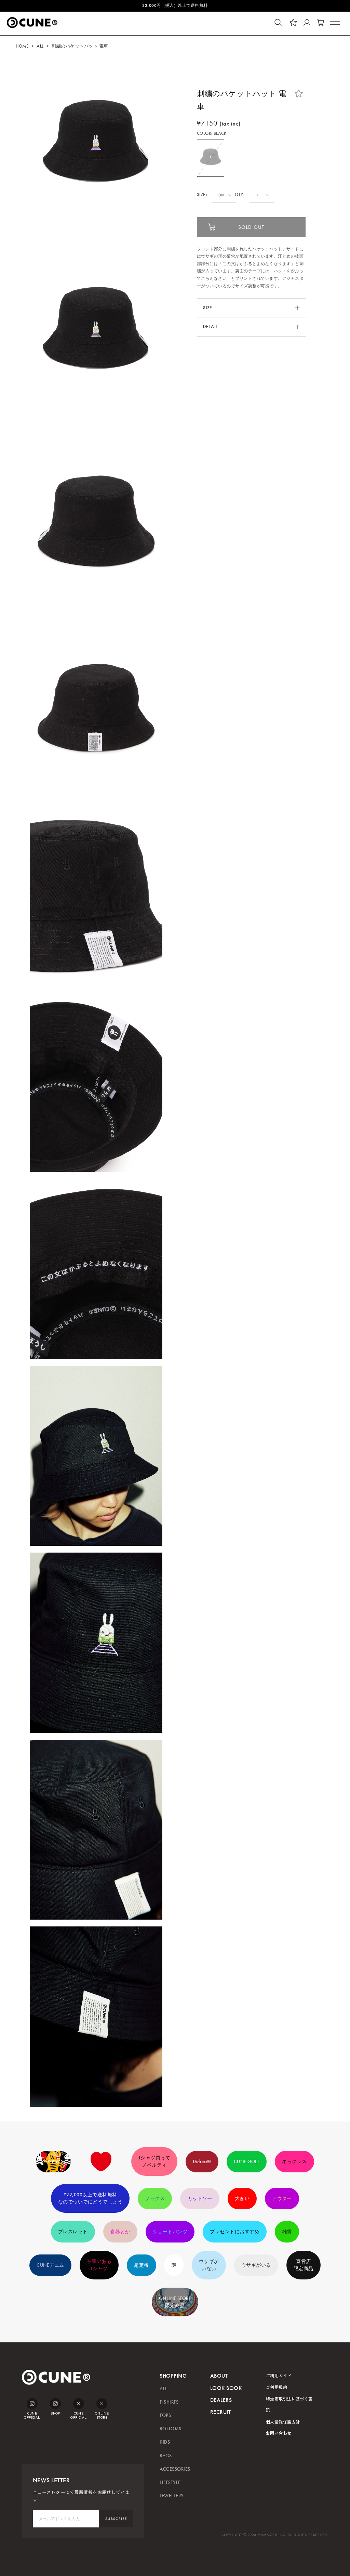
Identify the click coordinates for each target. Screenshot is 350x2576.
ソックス (155, 2199)
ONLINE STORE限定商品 (175, 2302)
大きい (242, 2199)
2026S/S (53, 2162)
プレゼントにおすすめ (235, 2232)
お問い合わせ (279, 2433)
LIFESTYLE (170, 2482)
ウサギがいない (209, 2265)
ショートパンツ (170, 2232)
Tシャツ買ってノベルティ (154, 2161)
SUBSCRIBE (116, 2519)
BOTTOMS (170, 2429)
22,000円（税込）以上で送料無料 (175, 5)
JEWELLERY (172, 2496)
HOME (22, 46)
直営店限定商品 (304, 2265)
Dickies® (202, 2162)
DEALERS (221, 2400)
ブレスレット (73, 2232)
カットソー (200, 2199)
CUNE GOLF (247, 2162)
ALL (40, 46)
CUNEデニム (50, 2265)
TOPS (165, 2415)
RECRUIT (220, 2412)
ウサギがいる (256, 2265)
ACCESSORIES (175, 2469)
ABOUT (219, 2376)
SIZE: (202, 195)
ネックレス (294, 2162)
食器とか (120, 2232)
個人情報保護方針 (283, 2422)
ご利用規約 (277, 2387)
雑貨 (287, 2232)
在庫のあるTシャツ (99, 2265)
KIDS (165, 2442)
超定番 (141, 2265)
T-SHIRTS (169, 2402)
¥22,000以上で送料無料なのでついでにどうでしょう (90, 2198)
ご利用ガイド (279, 2375)
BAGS (166, 2456)
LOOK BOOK (226, 2388)
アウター (282, 2199)
